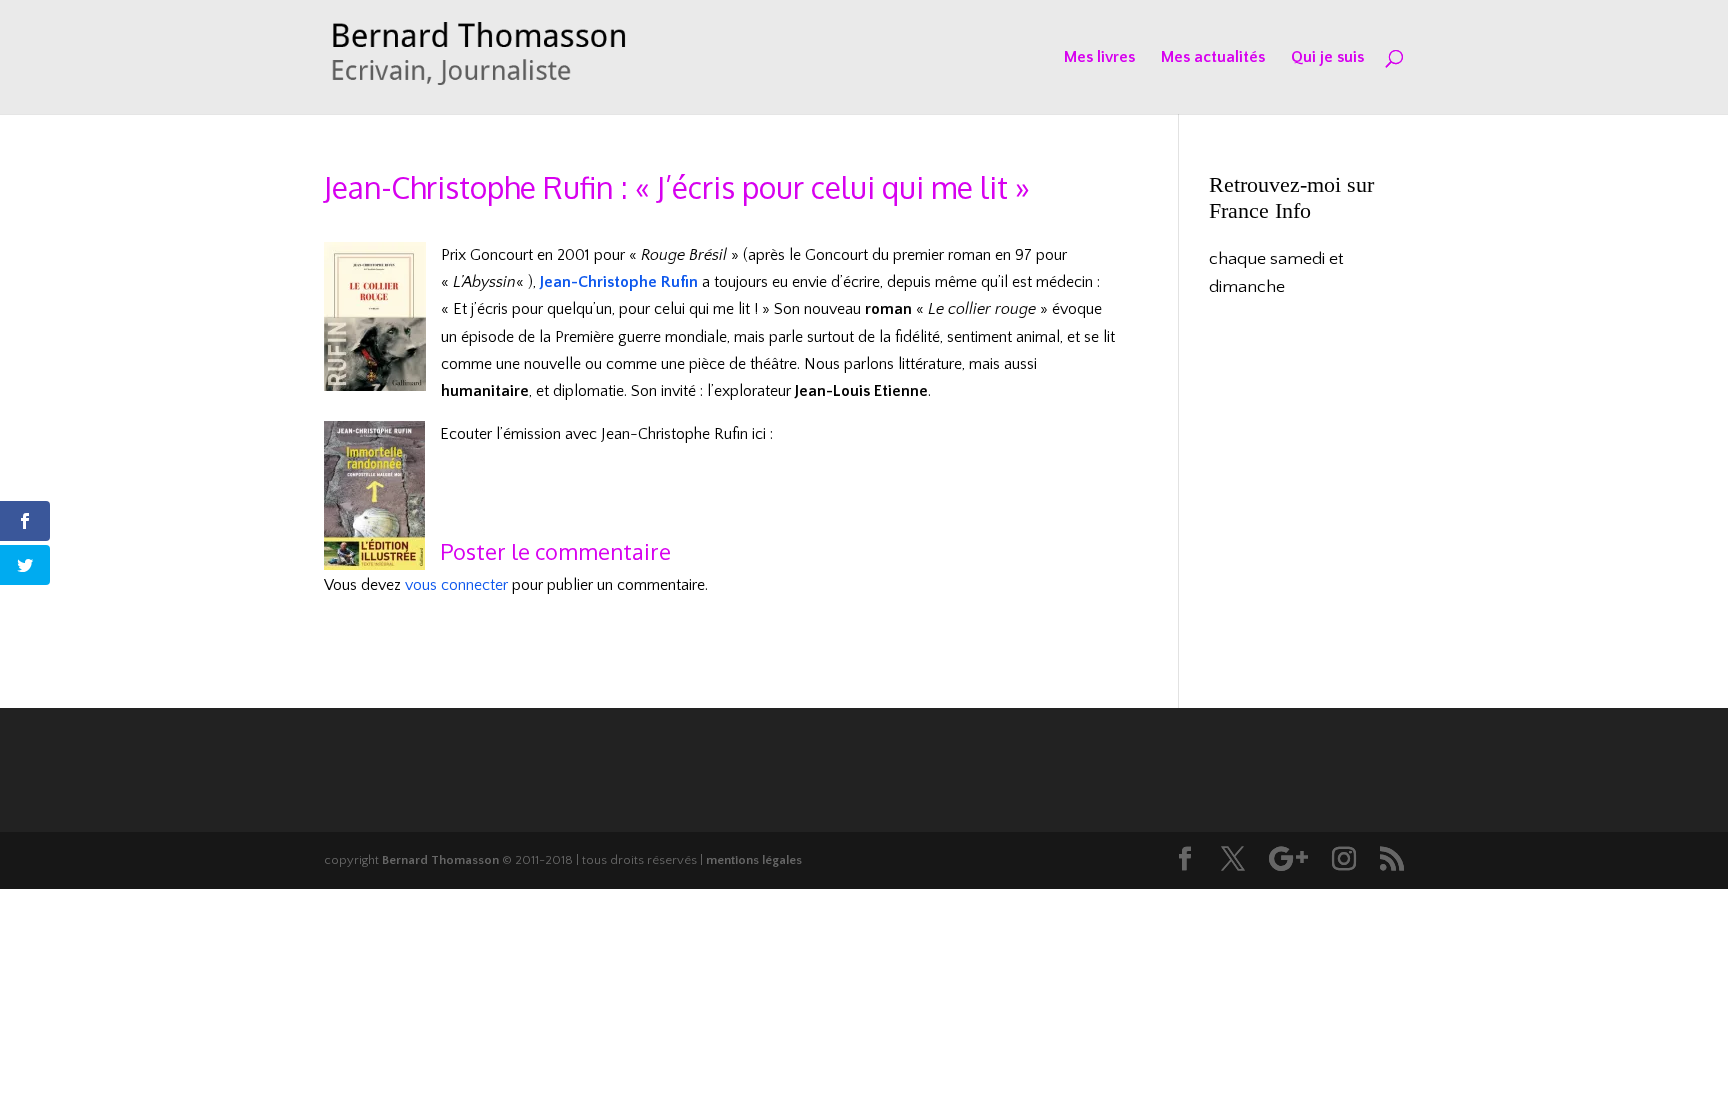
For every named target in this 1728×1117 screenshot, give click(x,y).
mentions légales (754, 860)
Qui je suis (1327, 58)
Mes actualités (1213, 58)
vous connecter (456, 585)
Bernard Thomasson (440, 860)
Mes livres (1099, 58)
